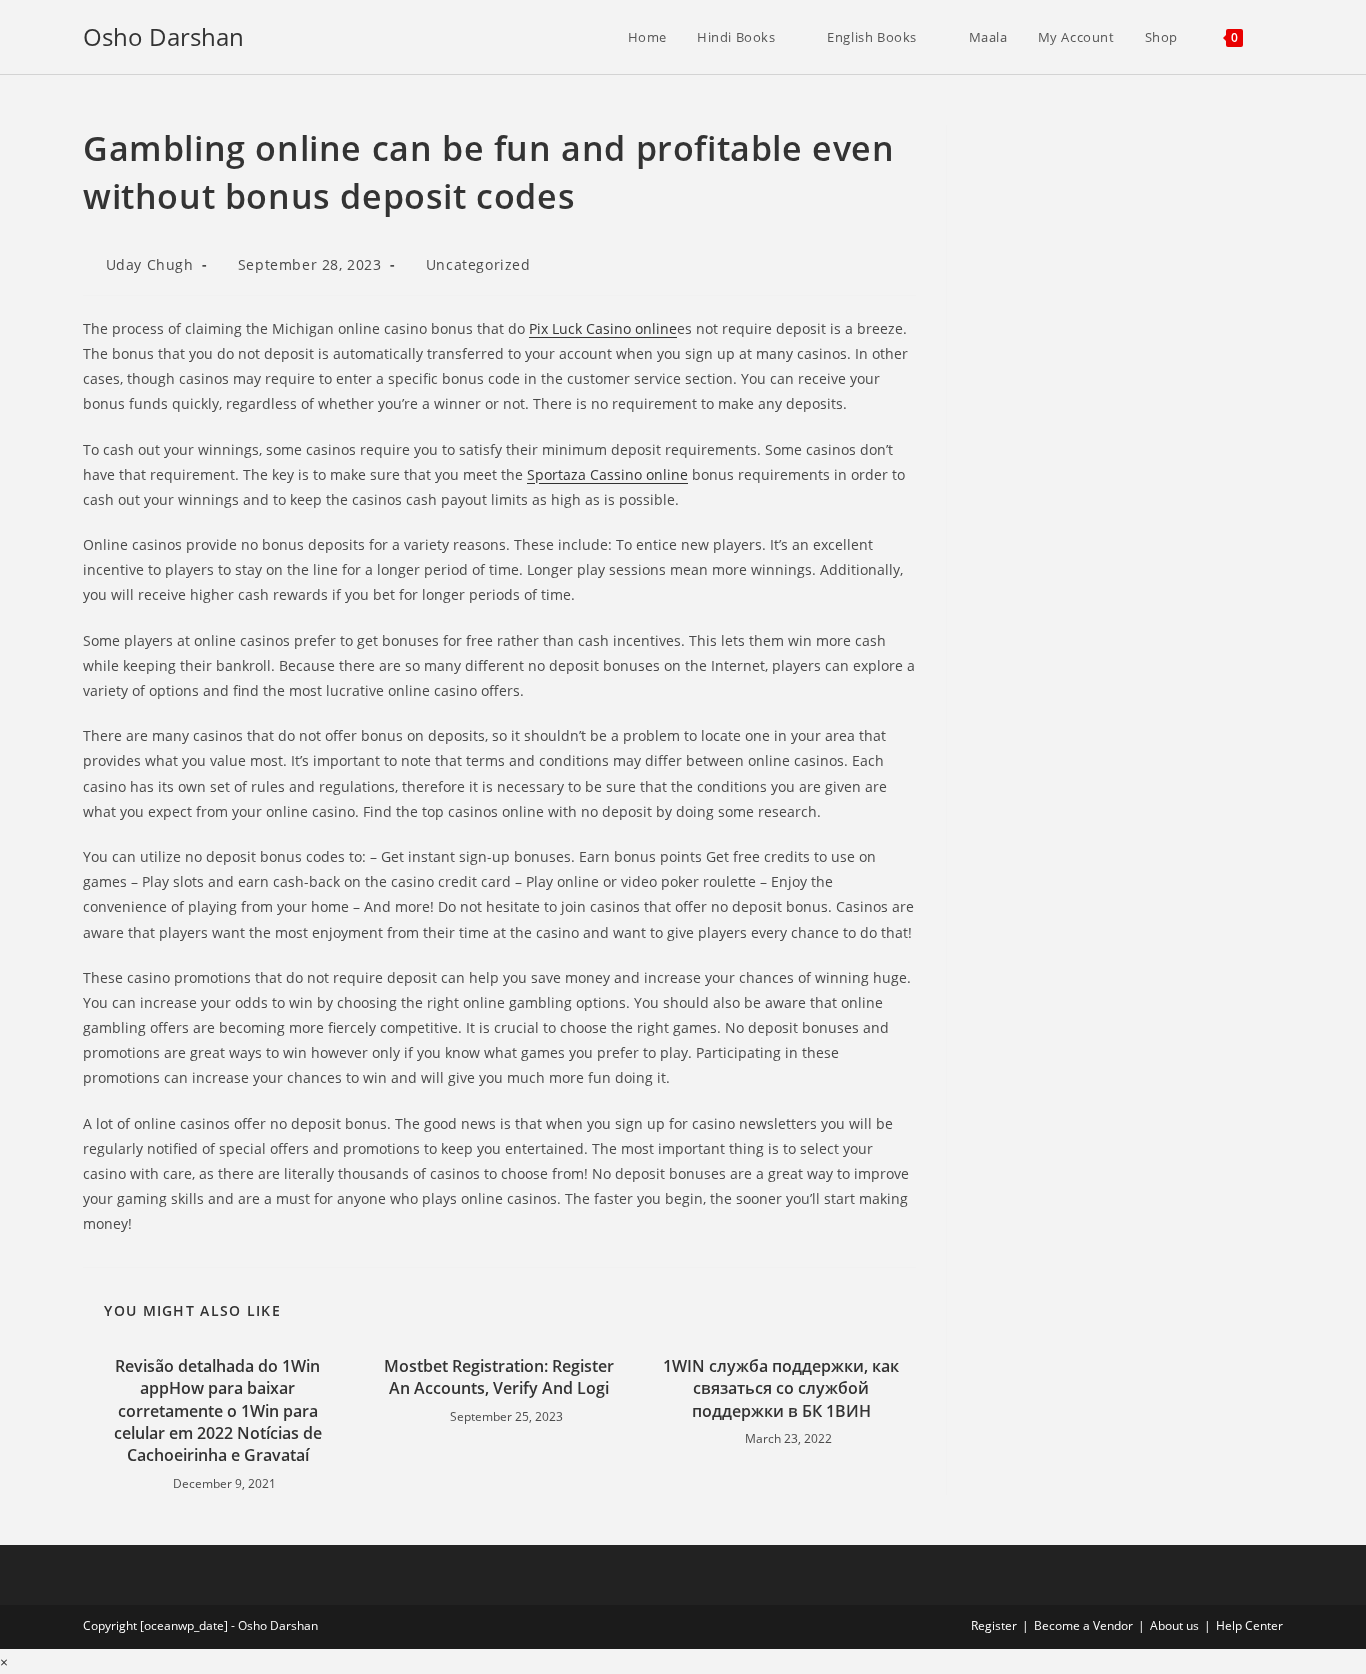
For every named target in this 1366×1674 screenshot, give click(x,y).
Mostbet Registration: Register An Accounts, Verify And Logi (499, 1377)
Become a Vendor (1083, 1625)
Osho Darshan (163, 36)
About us (1174, 1625)
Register (994, 1625)
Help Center (1249, 1625)
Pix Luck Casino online (603, 328)
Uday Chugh (150, 264)
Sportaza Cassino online (607, 474)
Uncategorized (478, 264)
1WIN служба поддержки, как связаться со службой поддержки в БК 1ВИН (781, 1388)
